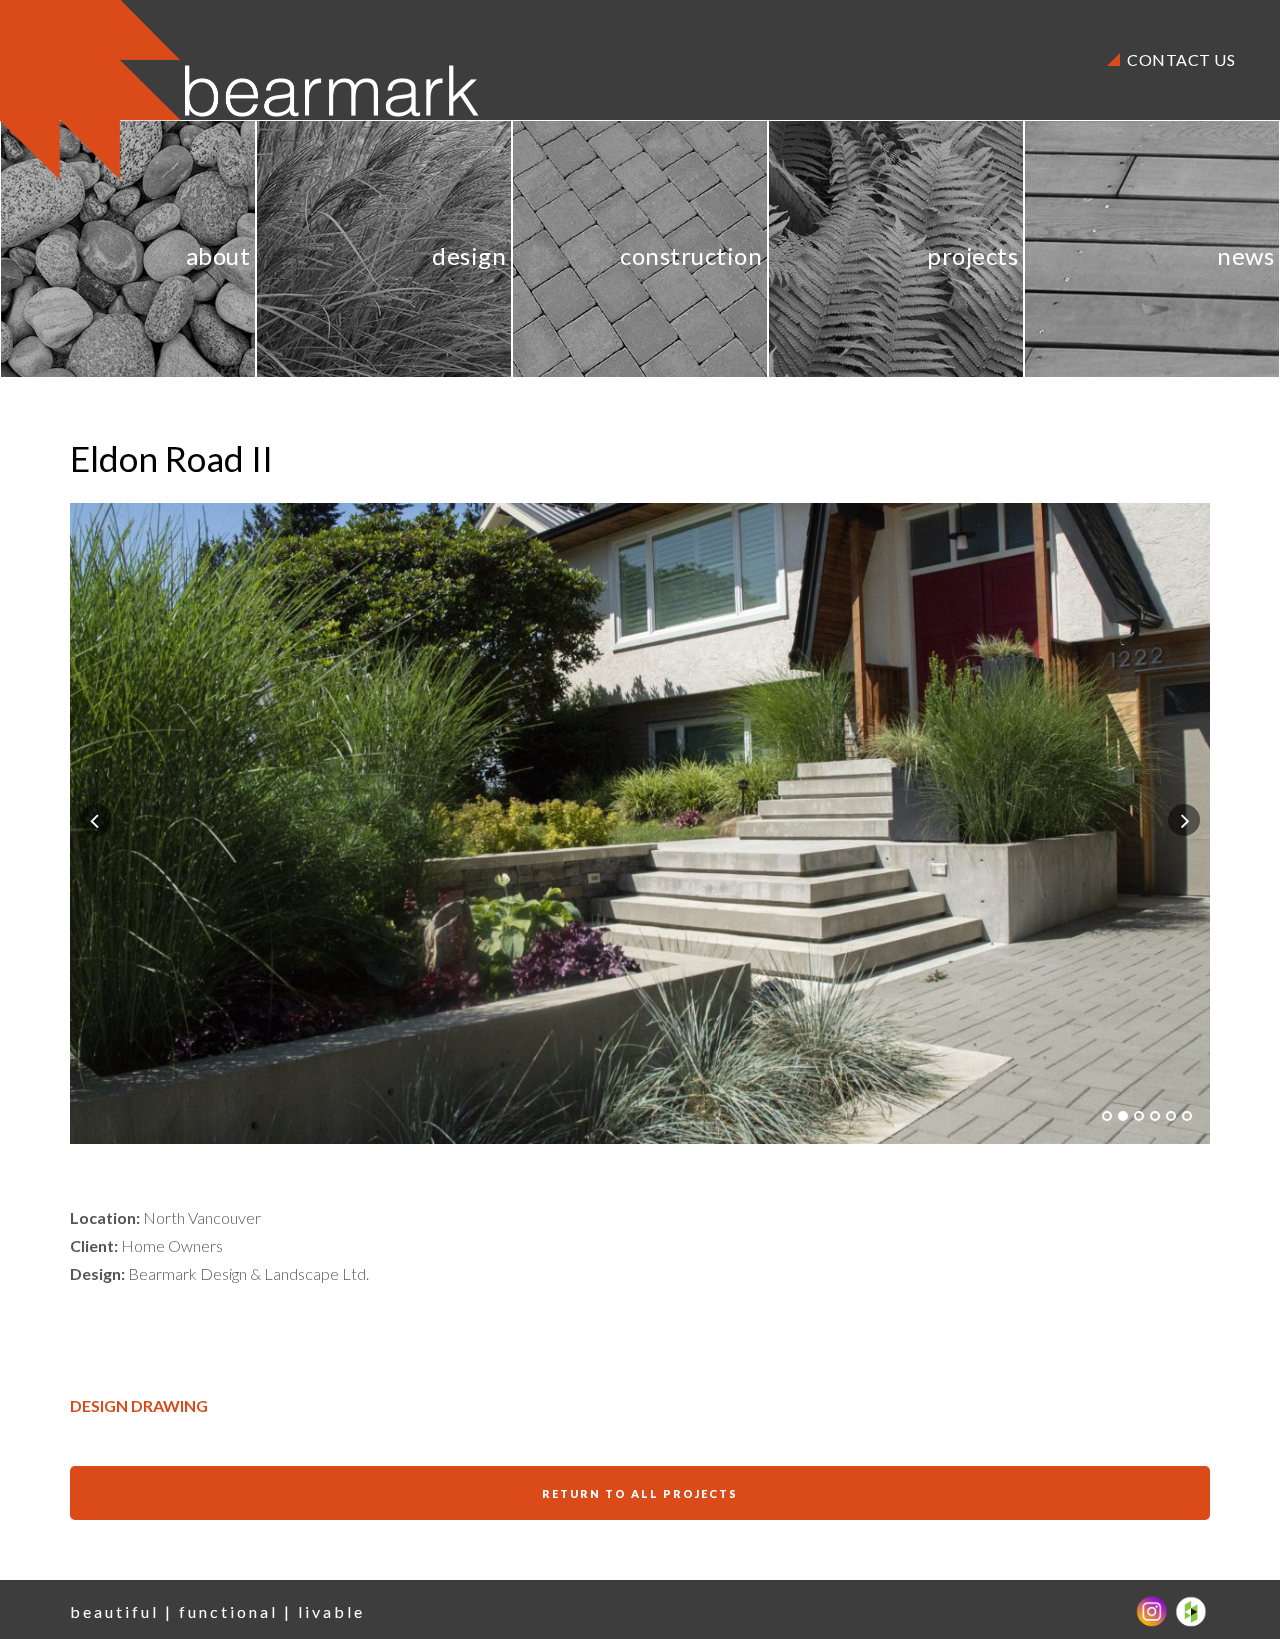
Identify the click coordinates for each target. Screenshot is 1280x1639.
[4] (1155, 1116)
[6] (1187, 1116)
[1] (1107, 1116)
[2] (1123, 1116)
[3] (1139, 1116)
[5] (1171, 1116)
